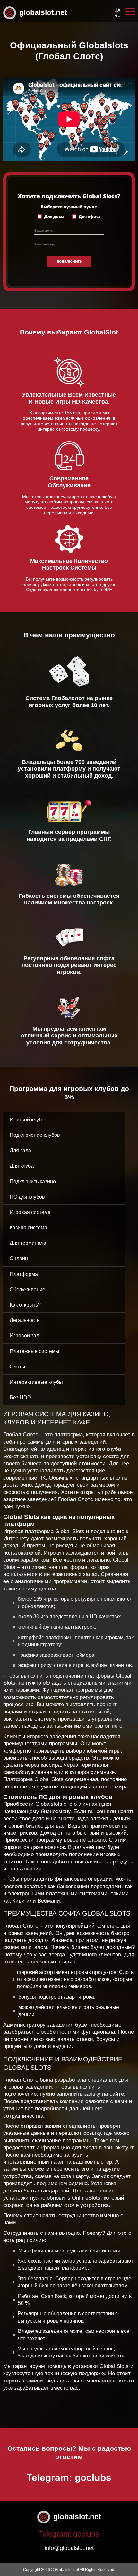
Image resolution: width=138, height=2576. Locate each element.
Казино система (28, 1228)
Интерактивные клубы (36, 1382)
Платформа (24, 1274)
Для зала (20, 1150)
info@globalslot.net (69, 2548)
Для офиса (90, 217)
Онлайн (19, 1258)
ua (117, 10)
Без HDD (20, 1397)
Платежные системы (34, 1351)
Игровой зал (24, 1336)
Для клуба (22, 1166)
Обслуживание (27, 1289)
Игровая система (30, 1212)
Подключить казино (33, 1181)
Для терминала (28, 1243)
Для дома (54, 217)
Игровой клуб (26, 1120)
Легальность (25, 1320)
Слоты (17, 1367)
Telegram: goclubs (69, 2477)
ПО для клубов (27, 1197)
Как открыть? (25, 1305)
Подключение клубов (35, 1135)
